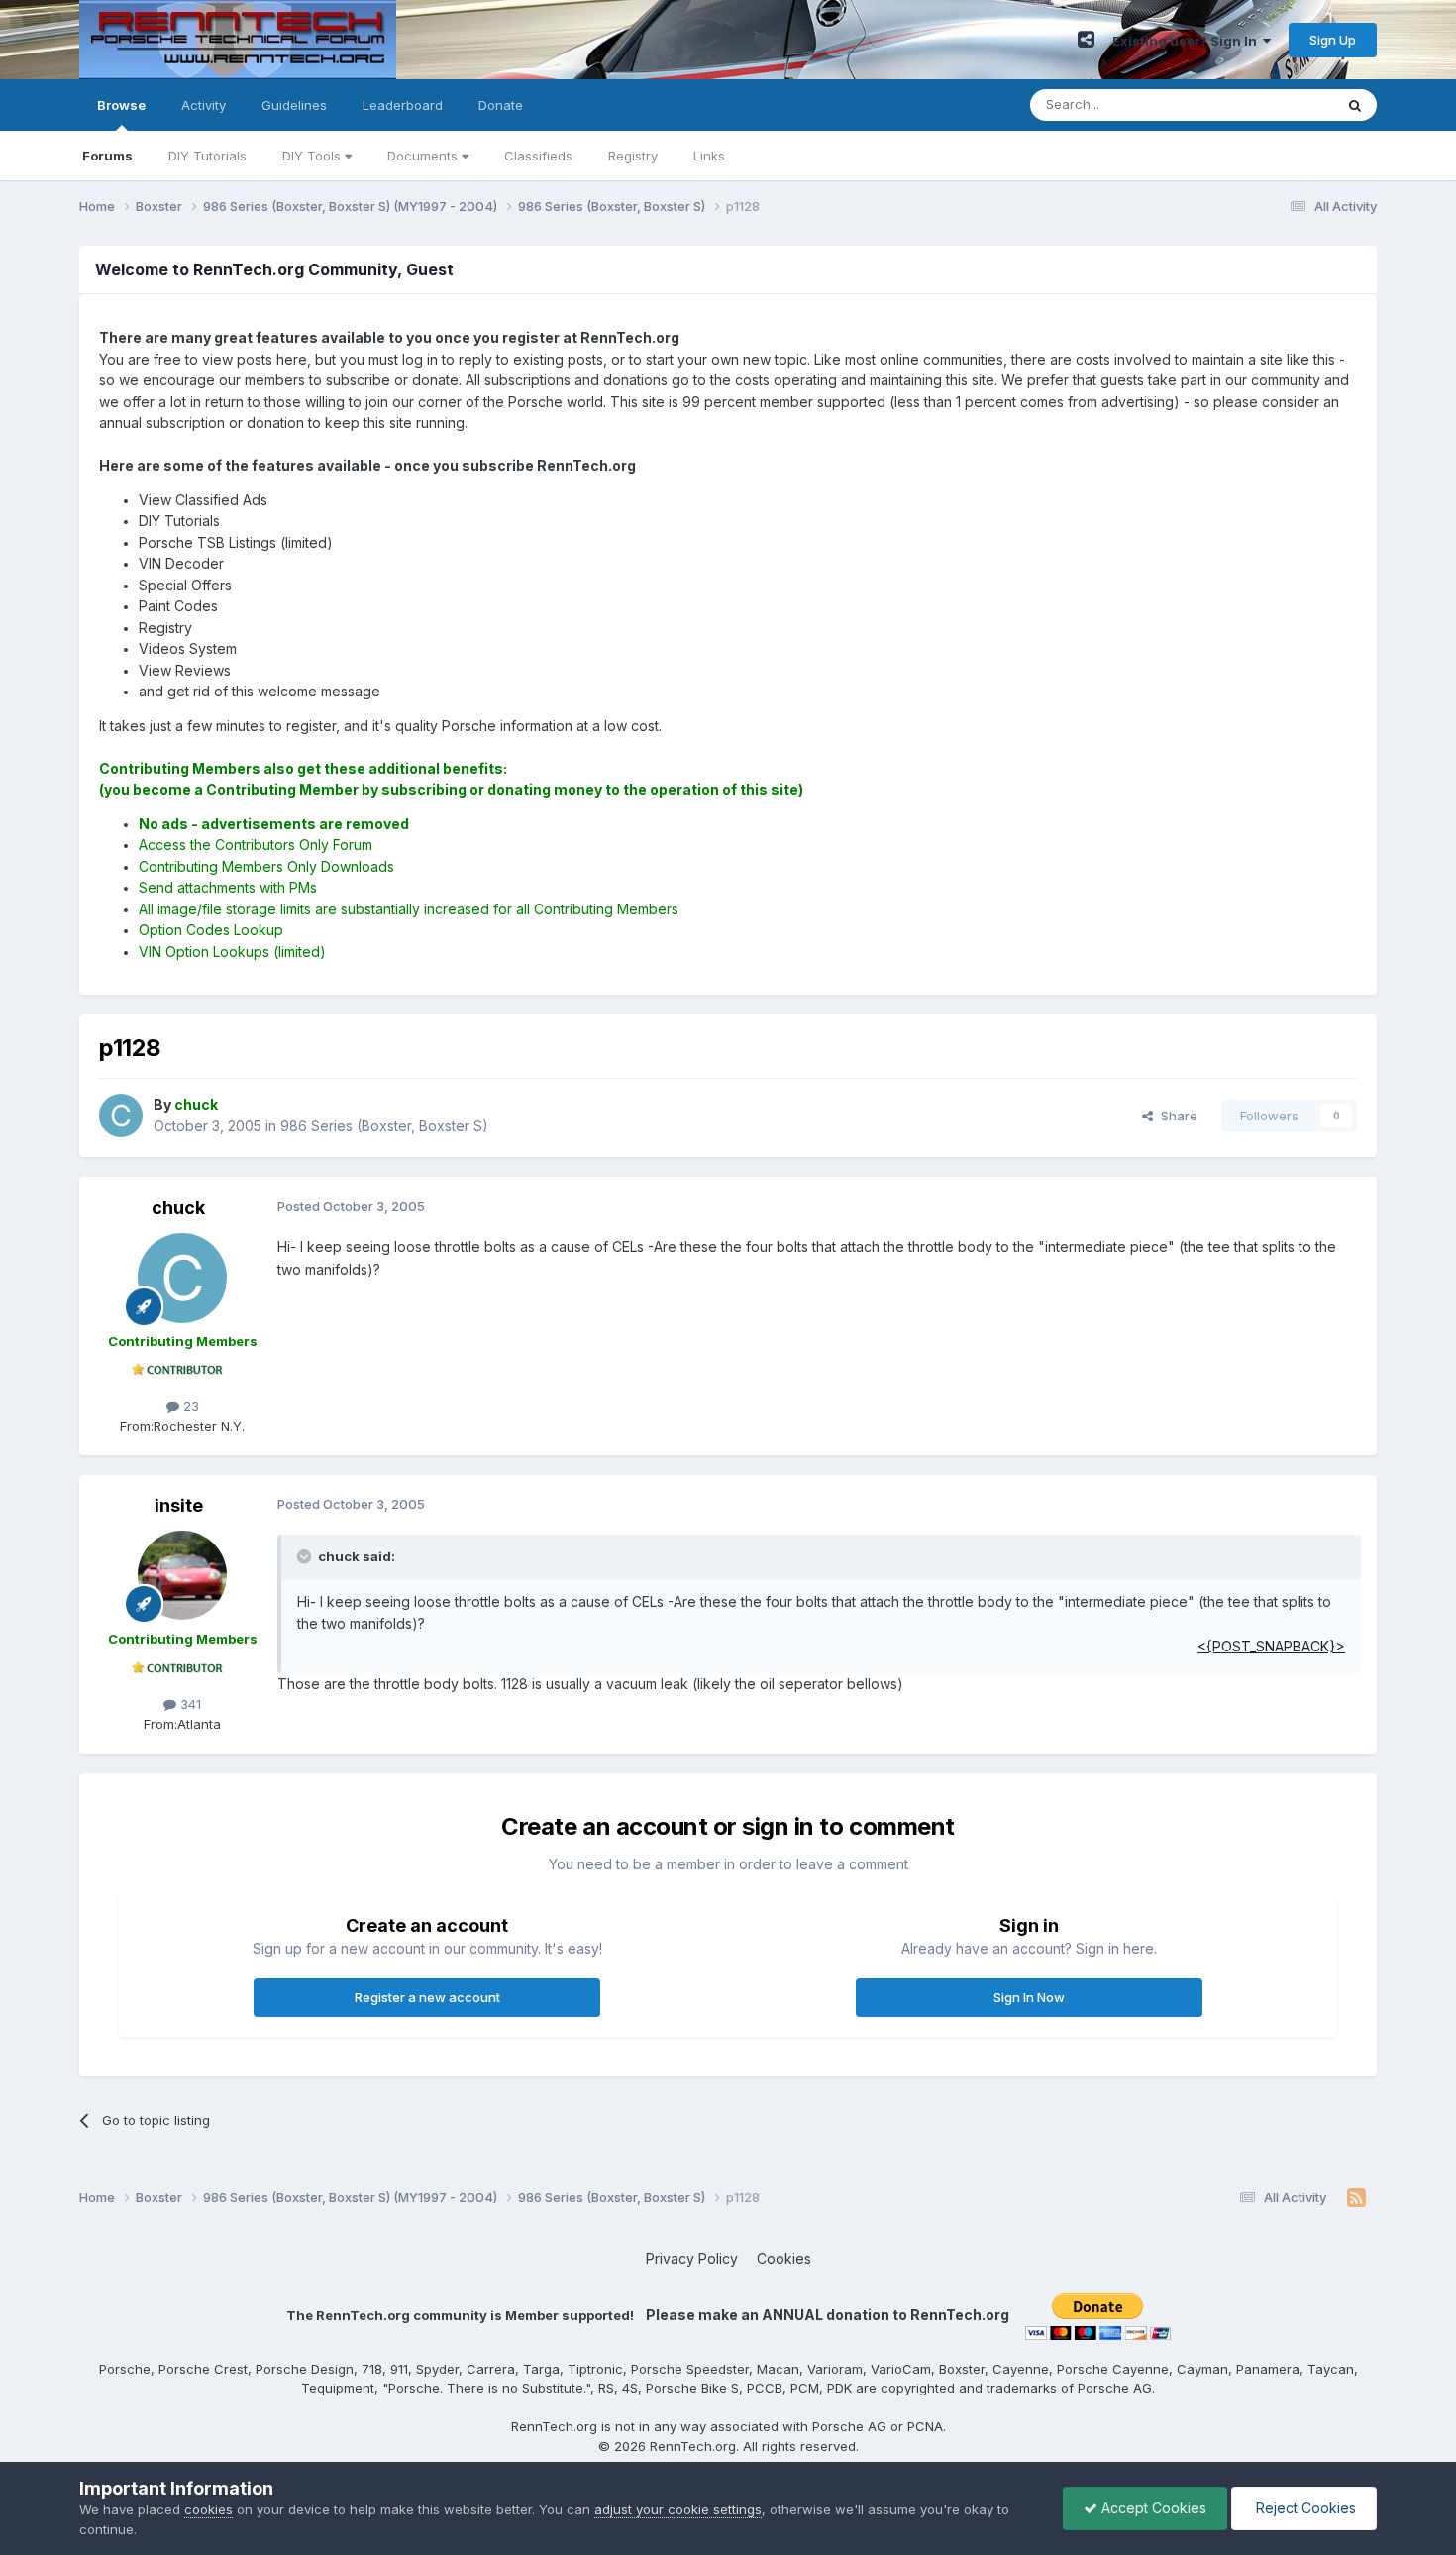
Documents (424, 156)
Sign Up (1333, 40)
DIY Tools (313, 156)
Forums (107, 156)
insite (179, 1505)
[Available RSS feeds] (1356, 2198)
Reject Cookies (1304, 2508)
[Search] (1355, 105)
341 (189, 1704)
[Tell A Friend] (1086, 40)
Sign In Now (1029, 1997)
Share (1175, 1116)
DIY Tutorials (208, 156)
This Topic (1275, 105)
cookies (208, 2509)
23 (189, 1406)
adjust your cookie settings (678, 2509)
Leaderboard (403, 105)
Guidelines (294, 105)
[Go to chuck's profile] (121, 1116)
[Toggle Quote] (306, 1556)
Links (709, 156)
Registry (633, 156)
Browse (121, 105)
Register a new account (427, 1997)
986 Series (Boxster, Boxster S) (384, 1126)
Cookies (784, 2258)
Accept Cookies (1152, 2508)
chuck (178, 1207)
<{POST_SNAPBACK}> (1271, 1646)
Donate (501, 105)
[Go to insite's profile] (182, 1575)
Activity (204, 105)
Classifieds (538, 156)
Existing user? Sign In (1188, 41)
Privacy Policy (692, 2258)
